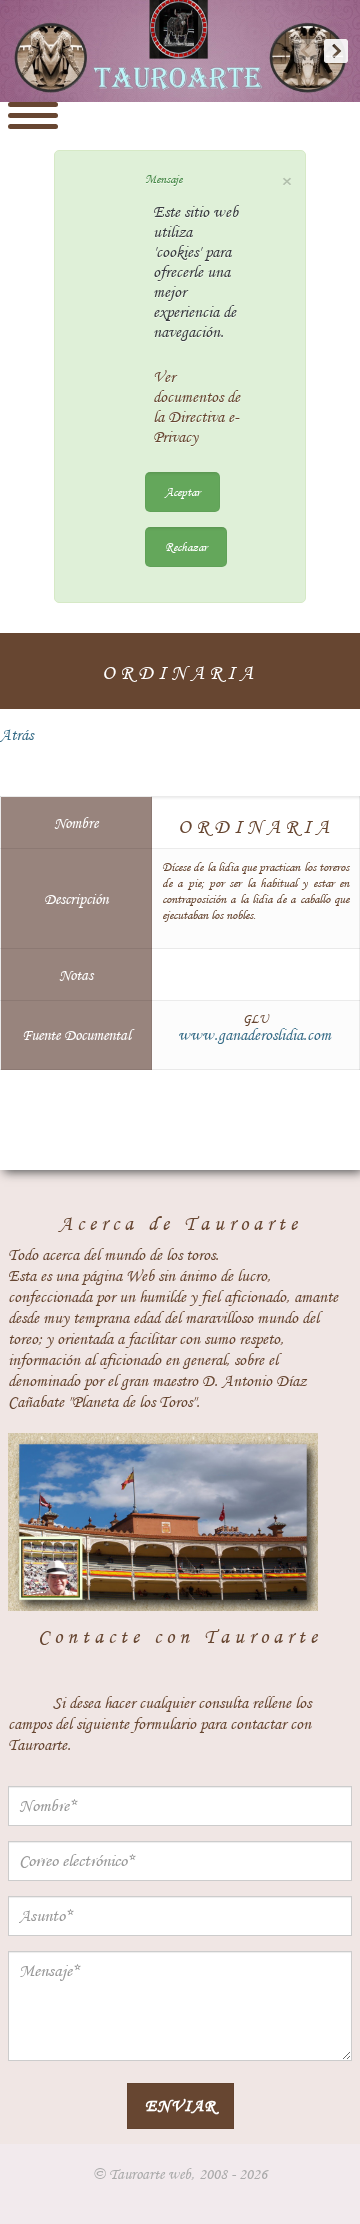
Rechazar (186, 546)
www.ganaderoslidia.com (254, 1035)
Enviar (180, 2105)
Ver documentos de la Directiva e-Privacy (196, 407)
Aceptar (182, 491)
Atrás (16, 735)
